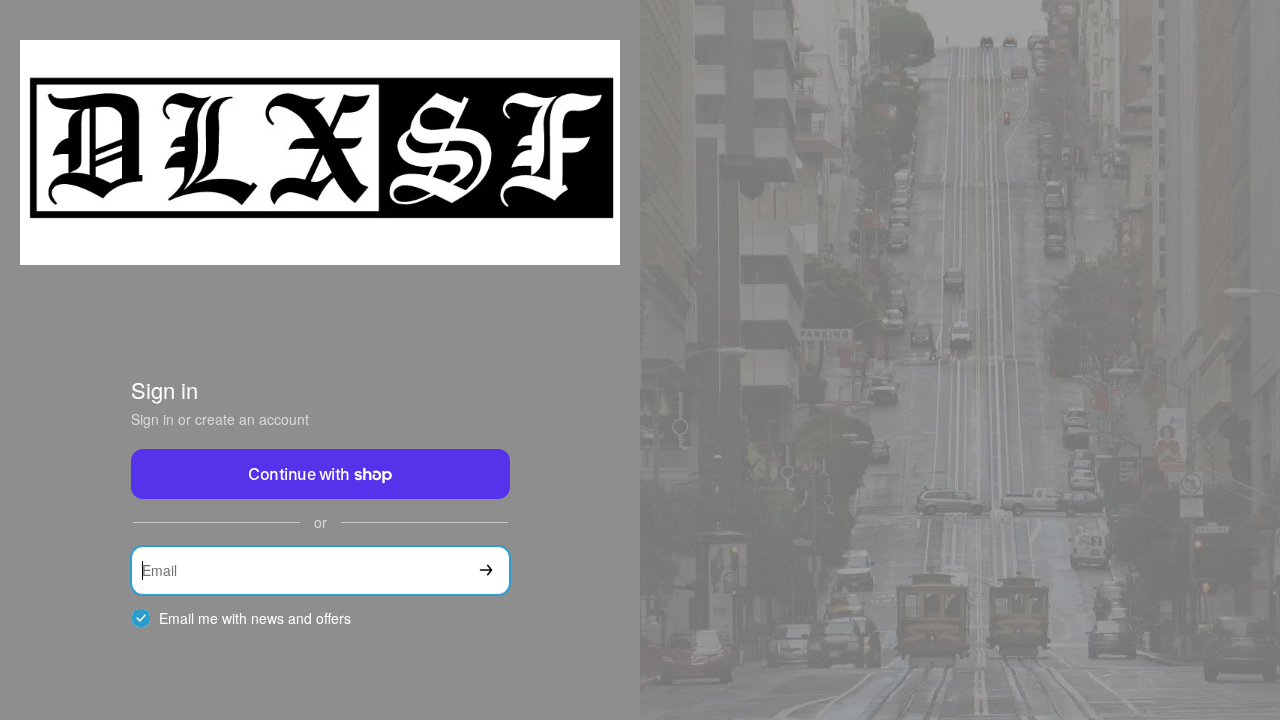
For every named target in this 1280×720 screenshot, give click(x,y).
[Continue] (486, 570)
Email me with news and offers (255, 618)
